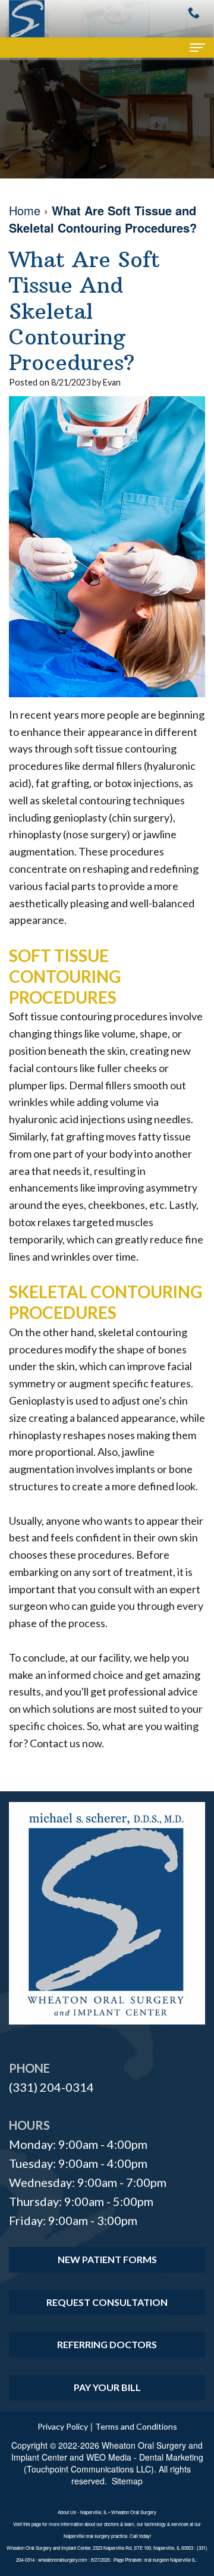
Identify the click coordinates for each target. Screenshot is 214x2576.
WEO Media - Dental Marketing (145, 2457)
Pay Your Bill (107, 2387)
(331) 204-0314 (51, 2087)
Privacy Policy (63, 2426)
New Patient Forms (107, 2259)
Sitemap (127, 2481)
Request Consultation (107, 2302)
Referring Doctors (107, 2344)
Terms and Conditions (136, 2426)
